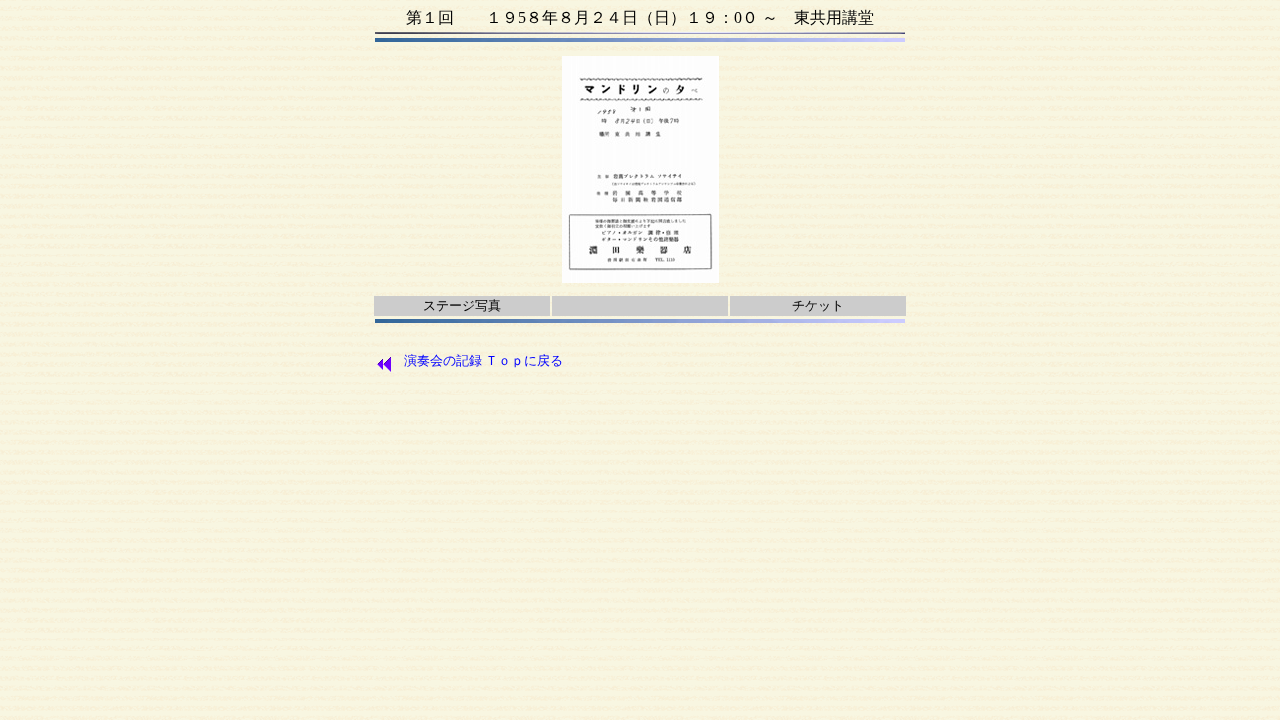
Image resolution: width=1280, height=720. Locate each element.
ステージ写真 (462, 305)
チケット (818, 305)
